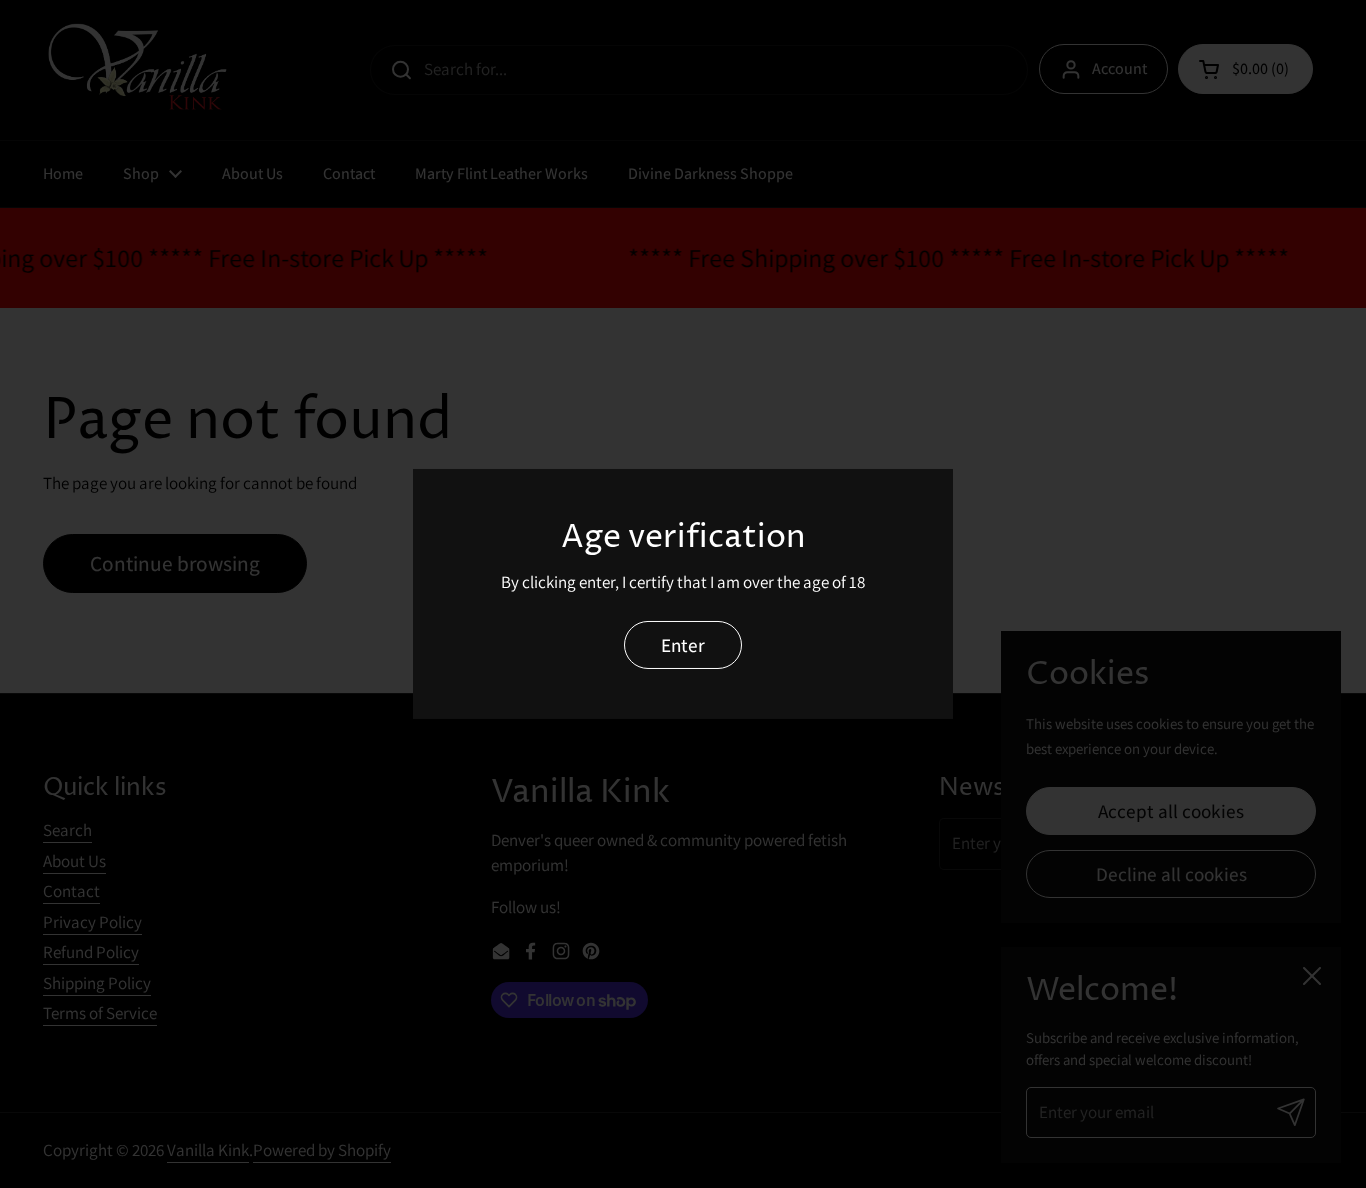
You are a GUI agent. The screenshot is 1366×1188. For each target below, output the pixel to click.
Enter (683, 644)
